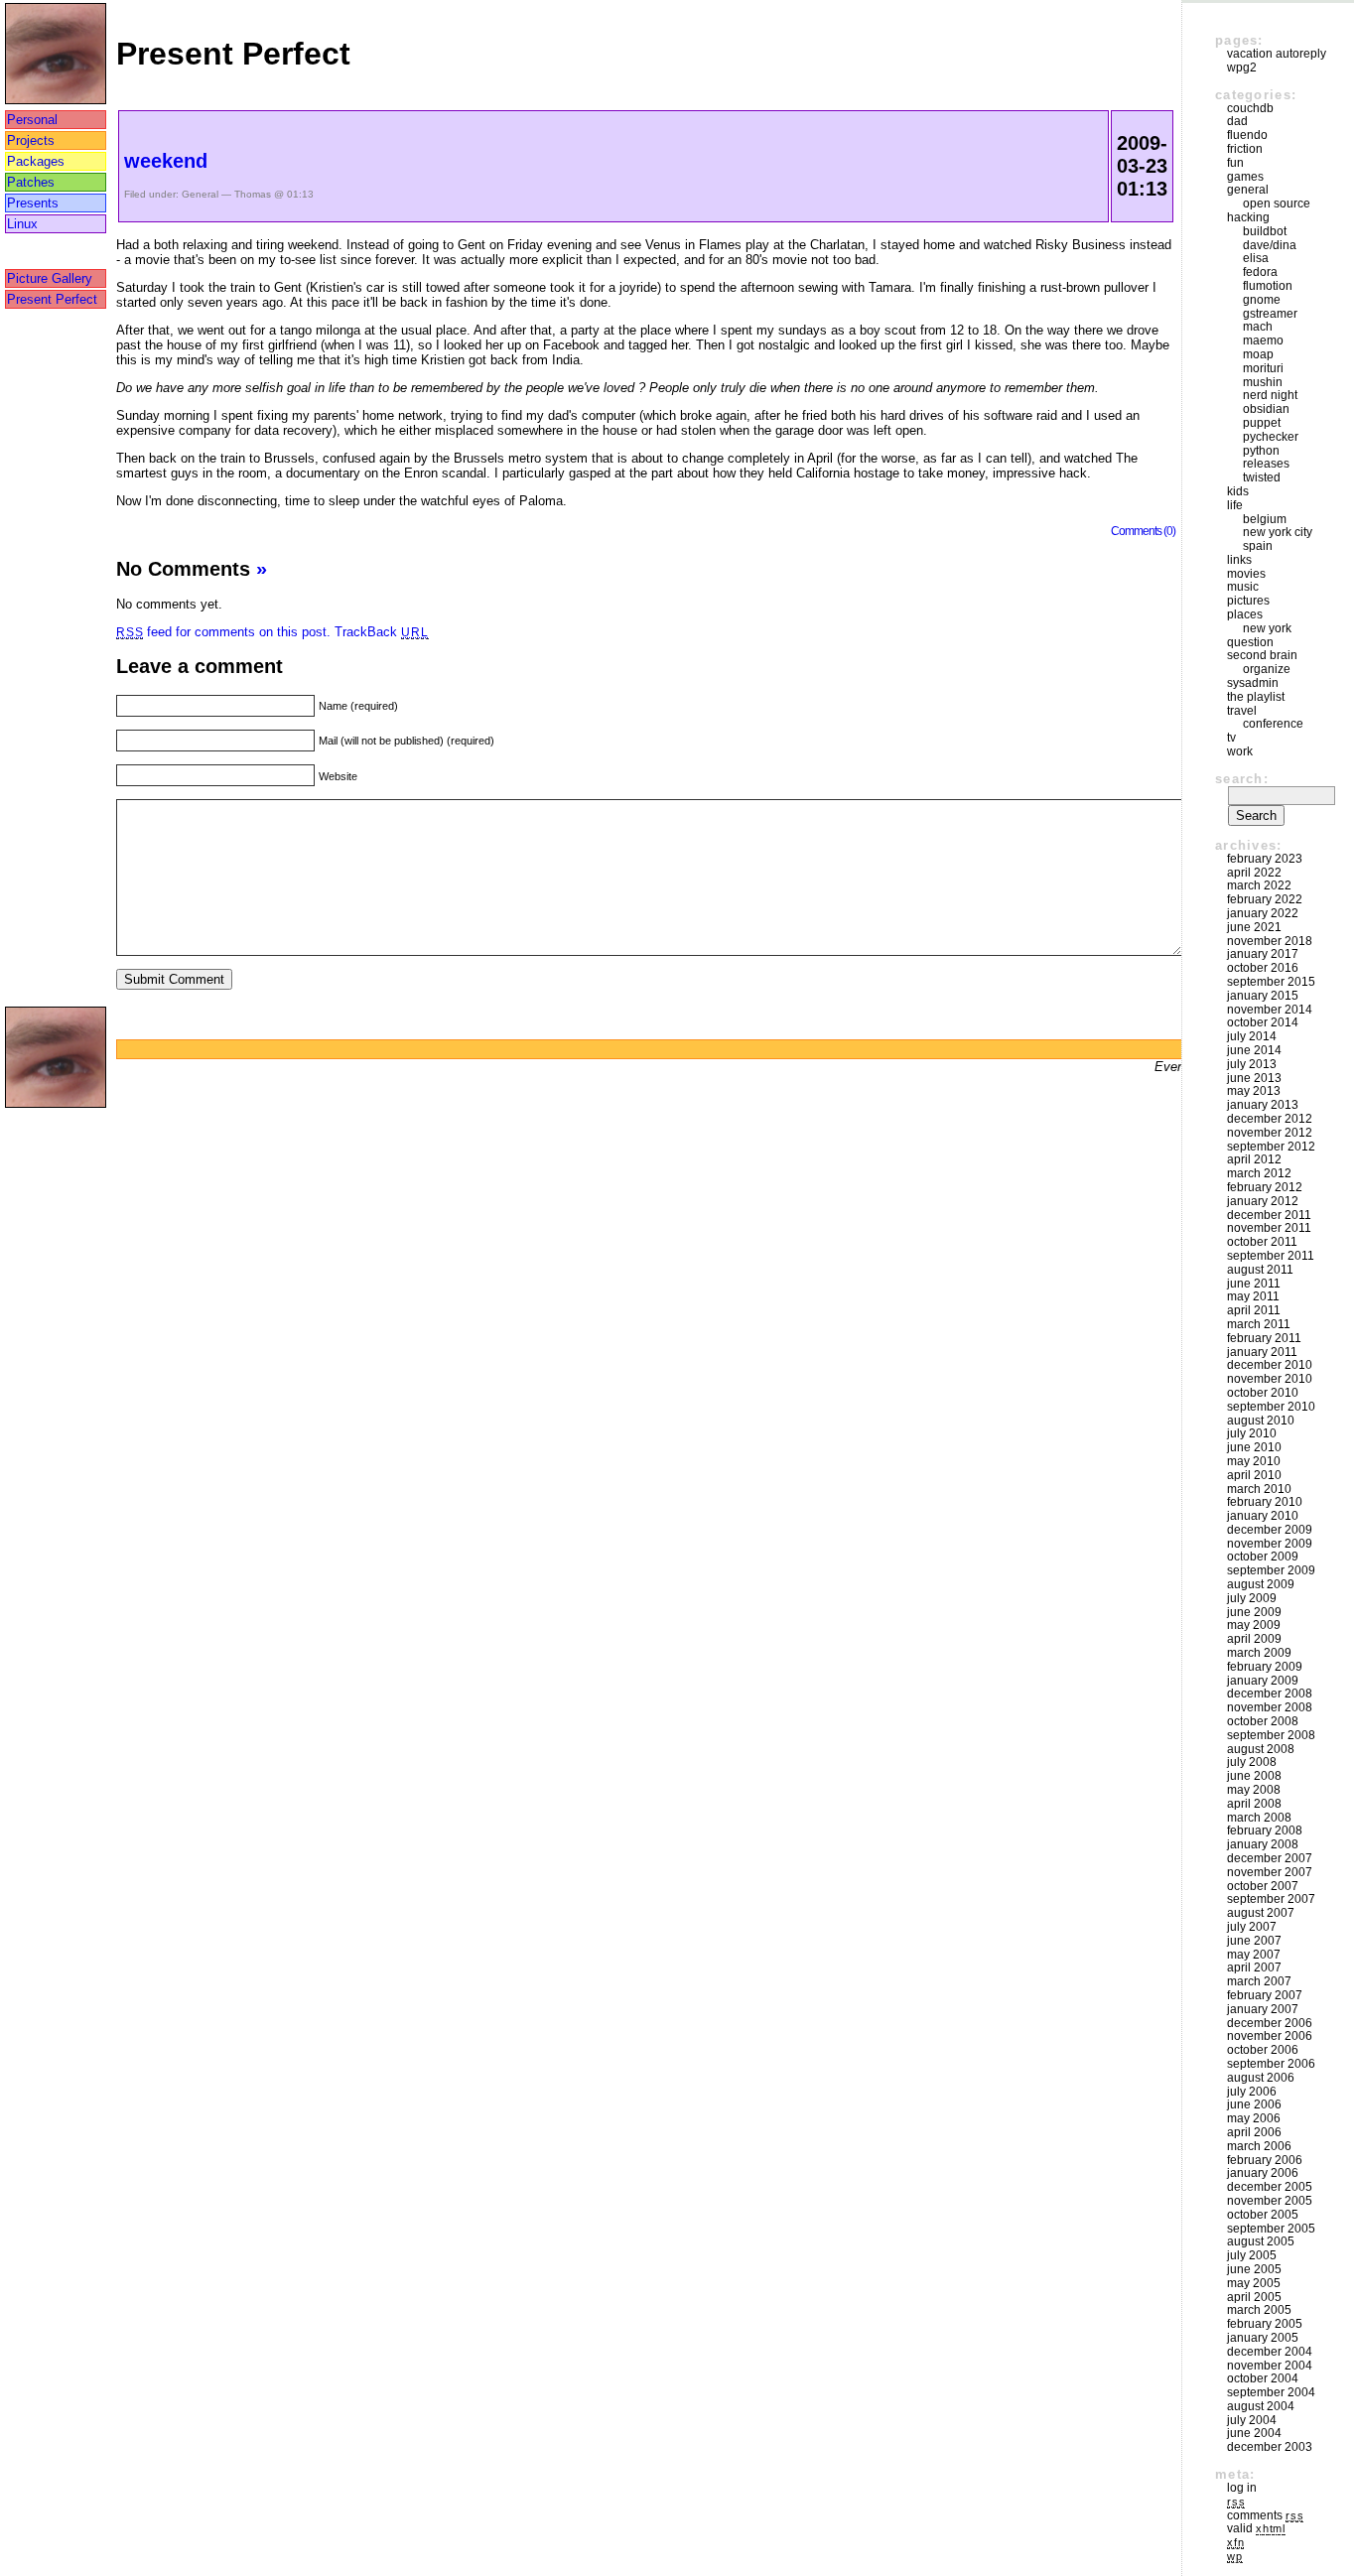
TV (1231, 738)
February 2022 (1265, 899)
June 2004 (1254, 2433)
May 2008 (1254, 1790)
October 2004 (1263, 2378)
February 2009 (1265, 1667)
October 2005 (1263, 2215)
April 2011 (1254, 1310)
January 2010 (1263, 1516)
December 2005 (1270, 2187)
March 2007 (1259, 1981)
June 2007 (1254, 1941)
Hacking (1248, 217)
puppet (1262, 423)
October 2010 (1263, 1393)
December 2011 (1269, 1215)
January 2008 (1263, 1844)
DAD (1237, 121)
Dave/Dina (1270, 245)
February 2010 (1265, 1502)
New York (1267, 628)
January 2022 (1263, 913)
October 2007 (1263, 1886)
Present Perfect (52, 299)
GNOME (1262, 300)
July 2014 (1252, 1036)
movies (1246, 574)
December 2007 (1270, 1858)
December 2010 (1270, 1365)
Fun (1235, 163)
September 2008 (1271, 1735)
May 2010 (1254, 1461)
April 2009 (1254, 1639)
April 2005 (1254, 2297)
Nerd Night (1270, 395)
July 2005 (1252, 2255)
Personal (32, 120)
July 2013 (1252, 1064)
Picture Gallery (50, 278)
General (200, 194)
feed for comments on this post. (223, 632)
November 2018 (1270, 941)
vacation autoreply (1277, 54)
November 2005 (1270, 2201)
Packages (36, 161)
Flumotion (1268, 286)
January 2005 (1263, 2338)
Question (1250, 642)
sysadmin (1253, 683)
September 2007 (1271, 1899)
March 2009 (1259, 1653)
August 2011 (1260, 1270)
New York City (1278, 532)
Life (1235, 505)
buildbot (1265, 231)
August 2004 (1261, 2406)
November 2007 (1270, 1872)
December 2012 (1270, 1119)
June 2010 (1254, 1447)
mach (1258, 327)
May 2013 (1254, 1091)
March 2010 (1259, 1489)
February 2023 (1265, 859)
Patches (31, 182)
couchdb (1250, 108)
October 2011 (1262, 1242)
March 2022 (1259, 885)
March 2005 (1259, 2310)
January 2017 (1263, 954)
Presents (33, 203)
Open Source (1277, 203)
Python (1261, 451)
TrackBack (381, 632)
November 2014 (1270, 1010)
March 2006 (1259, 2146)
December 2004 (1270, 2352)
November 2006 (1270, 2036)
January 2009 (1263, 1681)
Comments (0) (1143, 531)
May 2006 (1254, 2118)
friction (1245, 149)
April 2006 (1254, 2132)
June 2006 (1254, 2104)
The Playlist (1256, 697)
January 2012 (1263, 1201)
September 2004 (1271, 2392)
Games (1245, 177)
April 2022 (1254, 873)
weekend (166, 161)
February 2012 (1265, 1187)
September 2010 (1271, 1407)
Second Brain (1262, 655)
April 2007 (1254, 1967)
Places (1245, 614)
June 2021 (1254, 927)
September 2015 (1271, 982)
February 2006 (1265, 2160)
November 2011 (1269, 1228)
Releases (1266, 464)
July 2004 (1252, 2420)
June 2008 (1254, 1776)
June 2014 (1254, 1050)
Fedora (1260, 272)
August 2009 (1261, 1584)
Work (1240, 751)
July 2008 (1252, 1762)
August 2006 (1261, 2078)
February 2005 (1265, 2324)
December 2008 (1270, 1694)
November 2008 (1270, 1707)
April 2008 (1254, 1804)
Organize (1267, 669)
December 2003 (1270, 2447)
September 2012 (1271, 1147)
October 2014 (1263, 1022)
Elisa (1256, 258)
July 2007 (1252, 1927)
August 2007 (1261, 1913)
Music (1243, 587)
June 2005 (1254, 2269)
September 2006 (1271, 2064)
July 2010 (1252, 1433)
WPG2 (1242, 68)
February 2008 (1265, 1830)
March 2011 (1259, 1324)
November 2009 (1270, 1544)
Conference (1273, 724)
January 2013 (1263, 1105)
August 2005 (1261, 2241)
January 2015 (1263, 996)
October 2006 (1263, 2050)
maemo (1263, 340)
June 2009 (1254, 1612)
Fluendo (1247, 135)
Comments (1265, 2515)
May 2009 (1254, 1625)
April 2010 (1254, 1475)
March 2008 (1259, 1818)
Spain (1258, 546)
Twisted (1262, 477)
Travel (1242, 711)
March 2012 (1259, 1173)
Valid (1256, 2528)
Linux (22, 224)
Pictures (1248, 601)
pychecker (1271, 437)
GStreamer (1270, 314)
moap (1258, 354)
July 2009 (1252, 1598)
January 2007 (1263, 2009)
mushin (1263, 382)
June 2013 (1254, 1078)
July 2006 (1252, 2092)
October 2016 (1263, 968)
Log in (1242, 2488)
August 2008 (1261, 1749)
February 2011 (1264, 1338)
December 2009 (1270, 1530)
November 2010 (1270, 1379)
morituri (1263, 368)
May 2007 (1254, 1955)
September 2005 (1271, 2229)
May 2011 (1253, 1296)
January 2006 (1263, 2173)
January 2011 (1262, 1352)
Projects (31, 140)
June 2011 (1254, 1284)
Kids (1238, 491)
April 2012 (1254, 1159)
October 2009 (1263, 1557)
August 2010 (1261, 1421)
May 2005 (1254, 2283)
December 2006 (1270, 2023)
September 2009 (1271, 1570)
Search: (1242, 779)
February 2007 (1265, 1995)
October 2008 (1263, 1721)
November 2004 (1270, 2366)
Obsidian (1266, 409)
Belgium (1265, 519)
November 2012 (1270, 1133)
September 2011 (1271, 1256)
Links (1239, 560)
